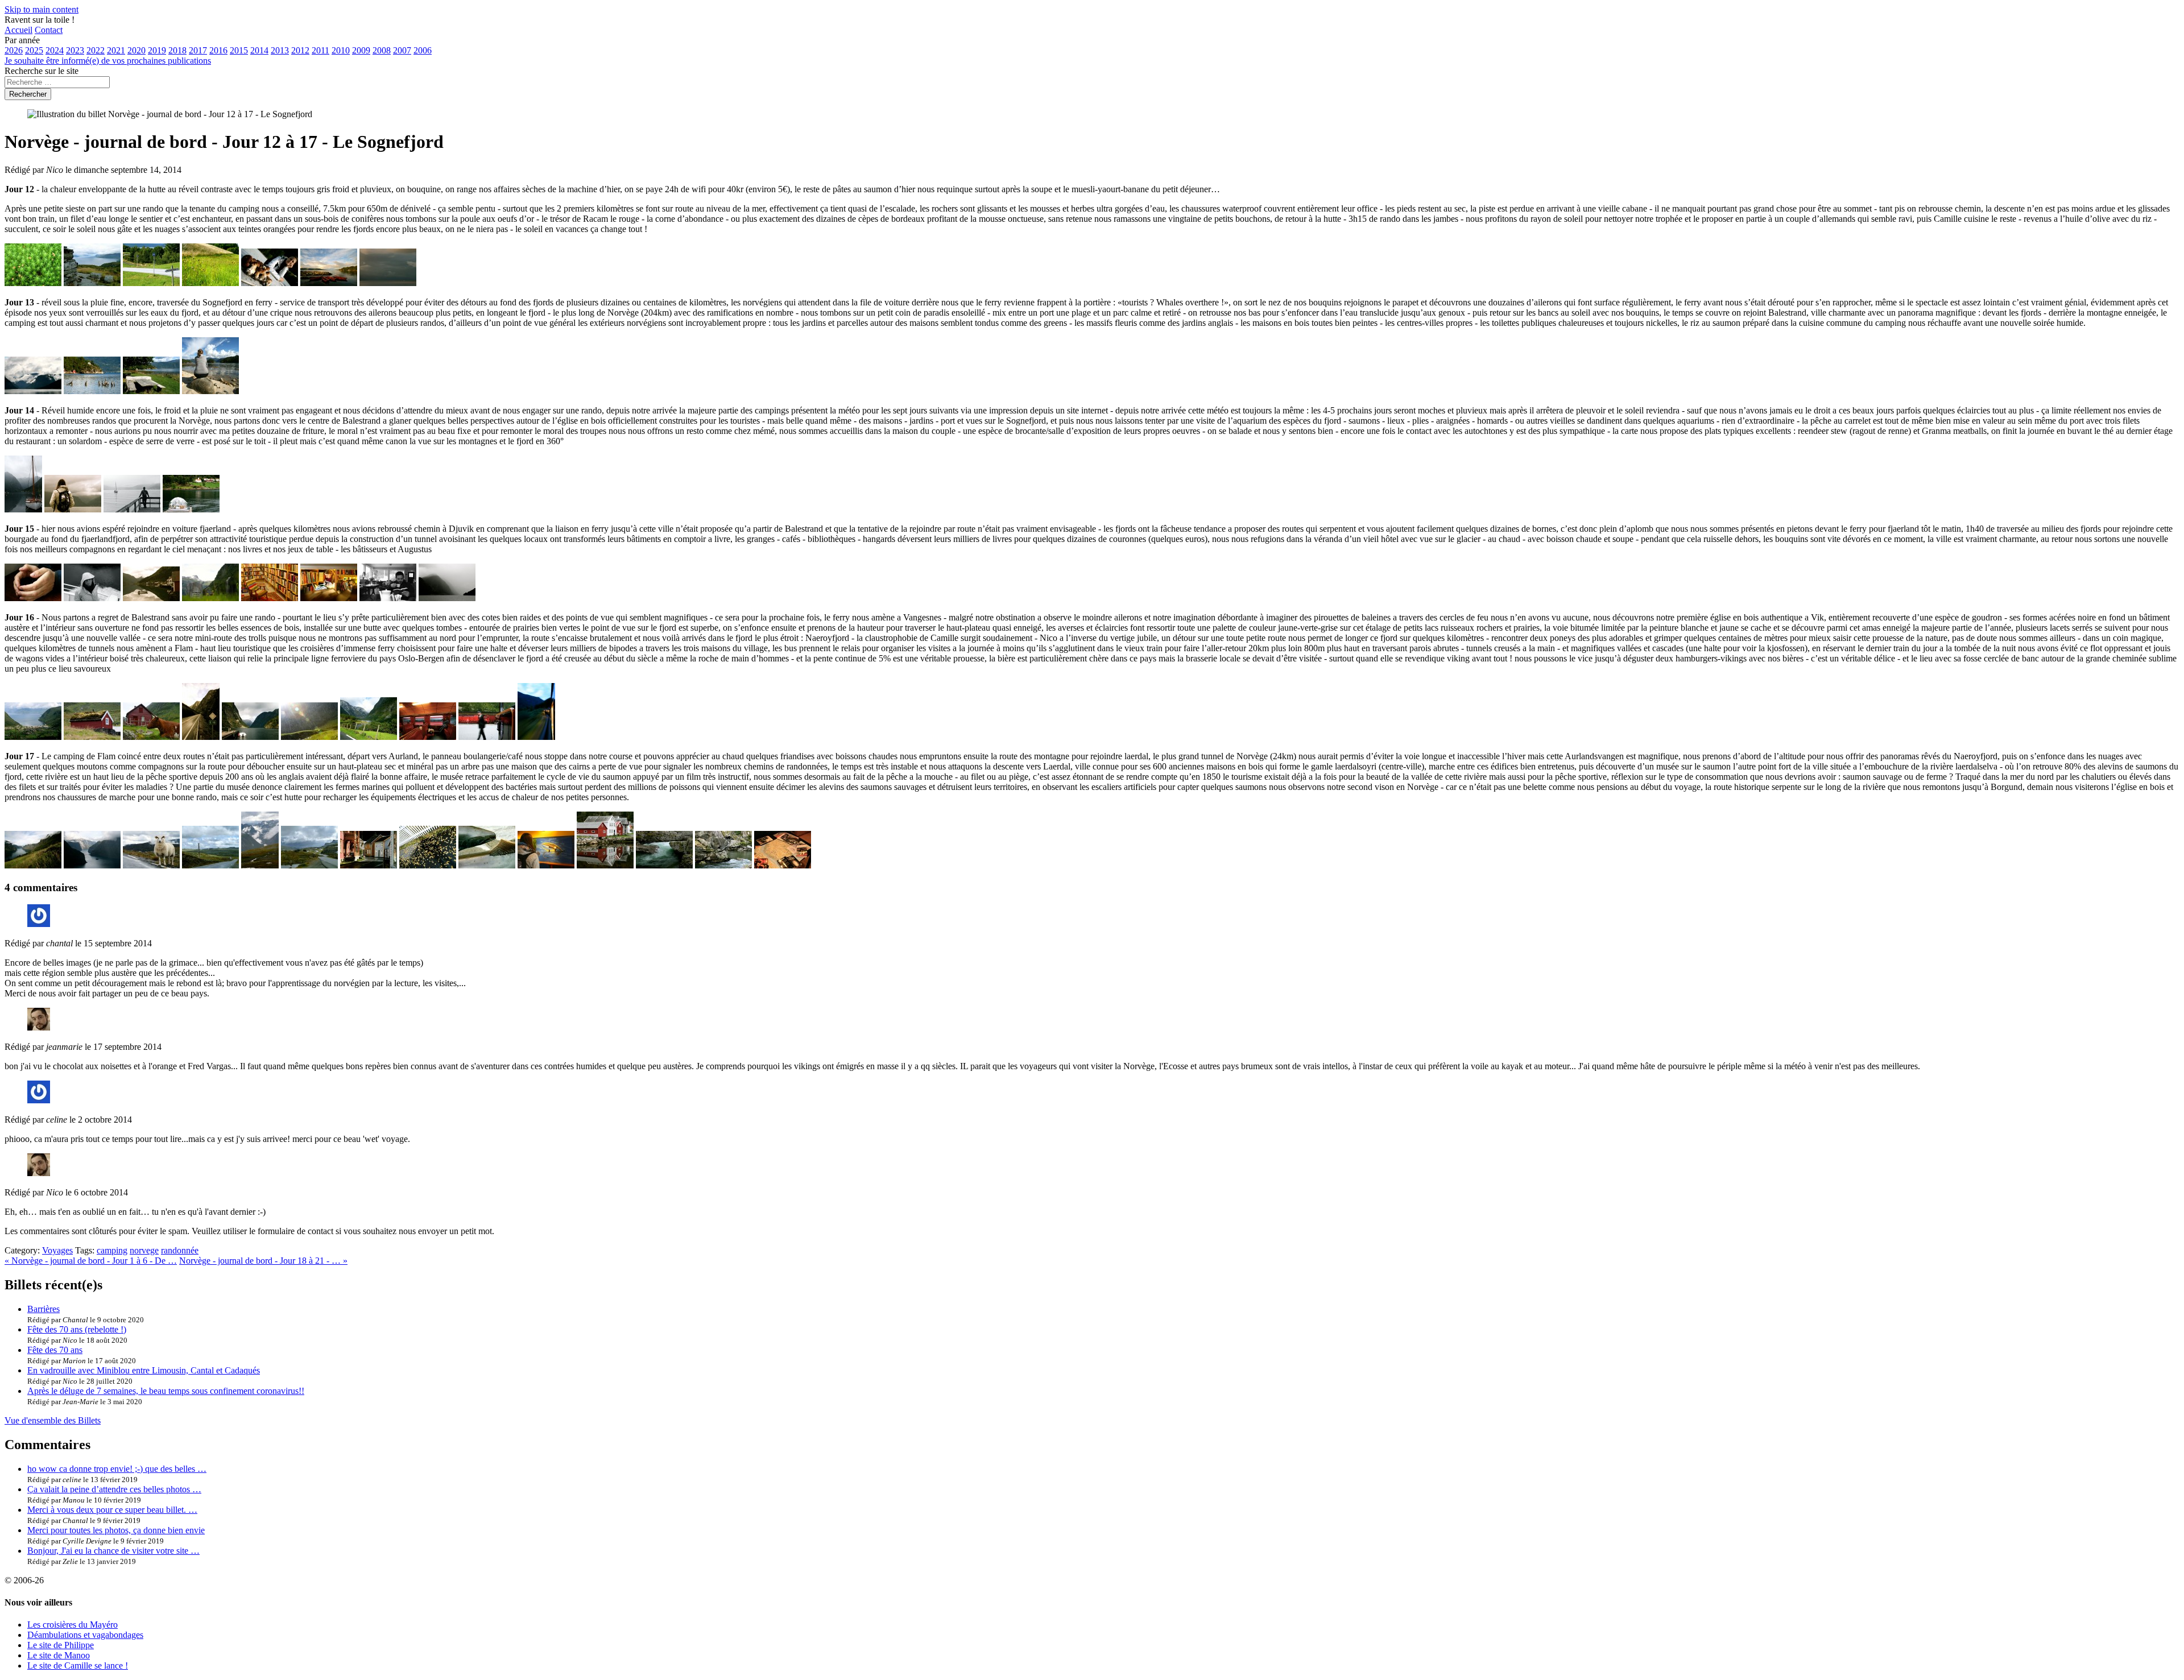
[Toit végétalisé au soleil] (92, 737)
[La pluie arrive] (23, 509)
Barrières (44, 1309)
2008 (382, 50)
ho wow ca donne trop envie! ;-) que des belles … (117, 1469)
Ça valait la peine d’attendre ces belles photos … (114, 1489)
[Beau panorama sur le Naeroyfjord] (33, 865)
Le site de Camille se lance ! (78, 1665)
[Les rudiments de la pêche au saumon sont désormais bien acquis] (546, 865)
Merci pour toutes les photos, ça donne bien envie (116, 1530)
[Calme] (132, 509)
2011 (320, 50)
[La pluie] (309, 737)
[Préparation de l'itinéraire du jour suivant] (783, 865)
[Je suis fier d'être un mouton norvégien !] (151, 865)
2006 (423, 50)
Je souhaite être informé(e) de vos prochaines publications (108, 61)
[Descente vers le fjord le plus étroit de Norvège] (201, 737)
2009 (361, 50)
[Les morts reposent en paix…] (210, 598)
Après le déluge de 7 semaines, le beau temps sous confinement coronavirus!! (166, 1391)
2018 (177, 50)
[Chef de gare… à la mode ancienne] (487, 737)
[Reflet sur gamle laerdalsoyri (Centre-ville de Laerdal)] (605, 865)
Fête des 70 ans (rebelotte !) (77, 1329)
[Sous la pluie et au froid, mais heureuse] (92, 598)
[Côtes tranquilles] (92, 391)
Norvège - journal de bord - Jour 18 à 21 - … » (263, 1261)
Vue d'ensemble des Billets (53, 1420)
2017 (198, 50)
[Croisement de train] (428, 737)
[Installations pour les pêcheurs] (723, 865)
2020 (136, 50)
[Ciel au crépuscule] (388, 283)
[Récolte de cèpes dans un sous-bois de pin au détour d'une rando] (270, 283)
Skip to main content (42, 9)
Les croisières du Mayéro (73, 1625)
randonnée (180, 1250)
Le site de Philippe (61, 1645)
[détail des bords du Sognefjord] (210, 283)
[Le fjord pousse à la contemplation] (73, 509)
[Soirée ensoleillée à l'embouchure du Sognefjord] (329, 283)
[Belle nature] (369, 737)
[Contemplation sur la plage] (210, 391)
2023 (75, 50)
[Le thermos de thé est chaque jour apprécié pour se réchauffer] (33, 598)
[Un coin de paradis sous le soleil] (151, 391)
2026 (14, 50)
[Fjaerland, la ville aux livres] (270, 598)
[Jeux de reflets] (151, 598)
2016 (218, 50)
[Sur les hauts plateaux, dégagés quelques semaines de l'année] (210, 865)
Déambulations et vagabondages (85, 1635)
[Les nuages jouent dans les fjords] (33, 391)
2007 (402, 50)
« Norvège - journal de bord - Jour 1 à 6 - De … (91, 1261)
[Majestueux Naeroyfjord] (250, 737)
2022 (96, 50)
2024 (55, 50)
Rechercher (28, 94)
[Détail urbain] (428, 865)
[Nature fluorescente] (33, 283)
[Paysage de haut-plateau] (309, 865)
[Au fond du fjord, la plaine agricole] (33, 737)
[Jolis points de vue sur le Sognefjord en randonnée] (92, 283)
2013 (280, 50)
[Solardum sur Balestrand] (191, 509)
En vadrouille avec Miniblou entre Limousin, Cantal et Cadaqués (144, 1370)
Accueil (18, 30)
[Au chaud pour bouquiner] (388, 598)
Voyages (57, 1250)
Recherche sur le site (42, 71)
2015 (239, 50)
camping (112, 1250)
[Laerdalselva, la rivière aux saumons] (664, 865)
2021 (116, 50)
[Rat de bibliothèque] (329, 598)
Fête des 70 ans (55, 1350)
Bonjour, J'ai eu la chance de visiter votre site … (113, 1551)
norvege (144, 1250)
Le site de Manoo (59, 1655)
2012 (300, 50)
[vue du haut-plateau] (260, 865)
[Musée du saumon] (487, 865)
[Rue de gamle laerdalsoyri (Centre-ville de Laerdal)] (369, 865)
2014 (259, 50)
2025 (34, 50)
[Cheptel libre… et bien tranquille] (151, 737)
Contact (49, 30)
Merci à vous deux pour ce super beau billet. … (112, 1510)
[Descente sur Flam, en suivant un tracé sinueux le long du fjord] (536, 737)
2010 (341, 50)
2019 (157, 50)
